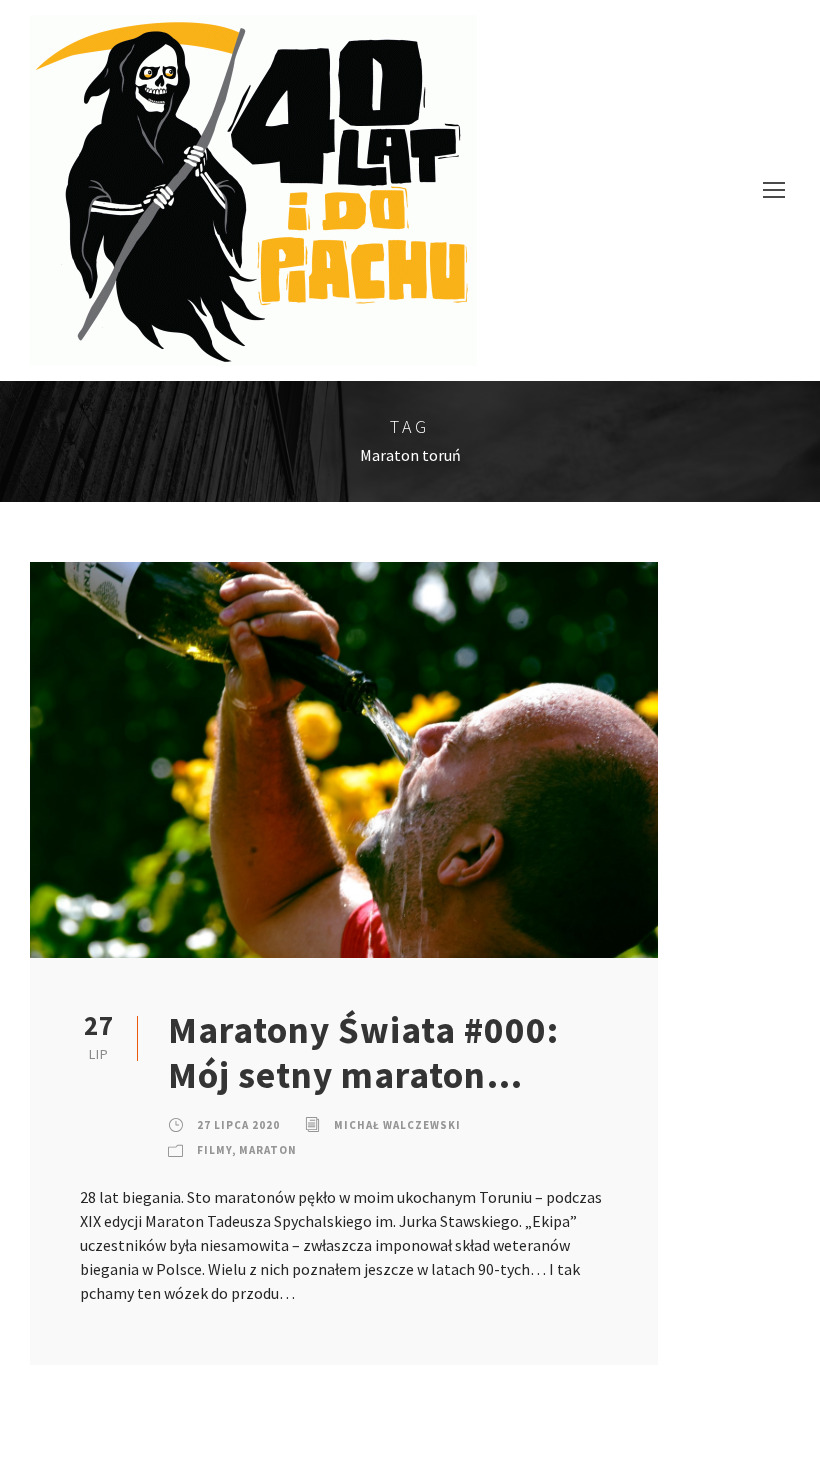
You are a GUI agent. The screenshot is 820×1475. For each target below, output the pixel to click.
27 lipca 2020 (238, 1125)
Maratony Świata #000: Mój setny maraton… (363, 1052)
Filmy (214, 1150)
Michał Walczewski (397, 1125)
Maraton (268, 1150)
